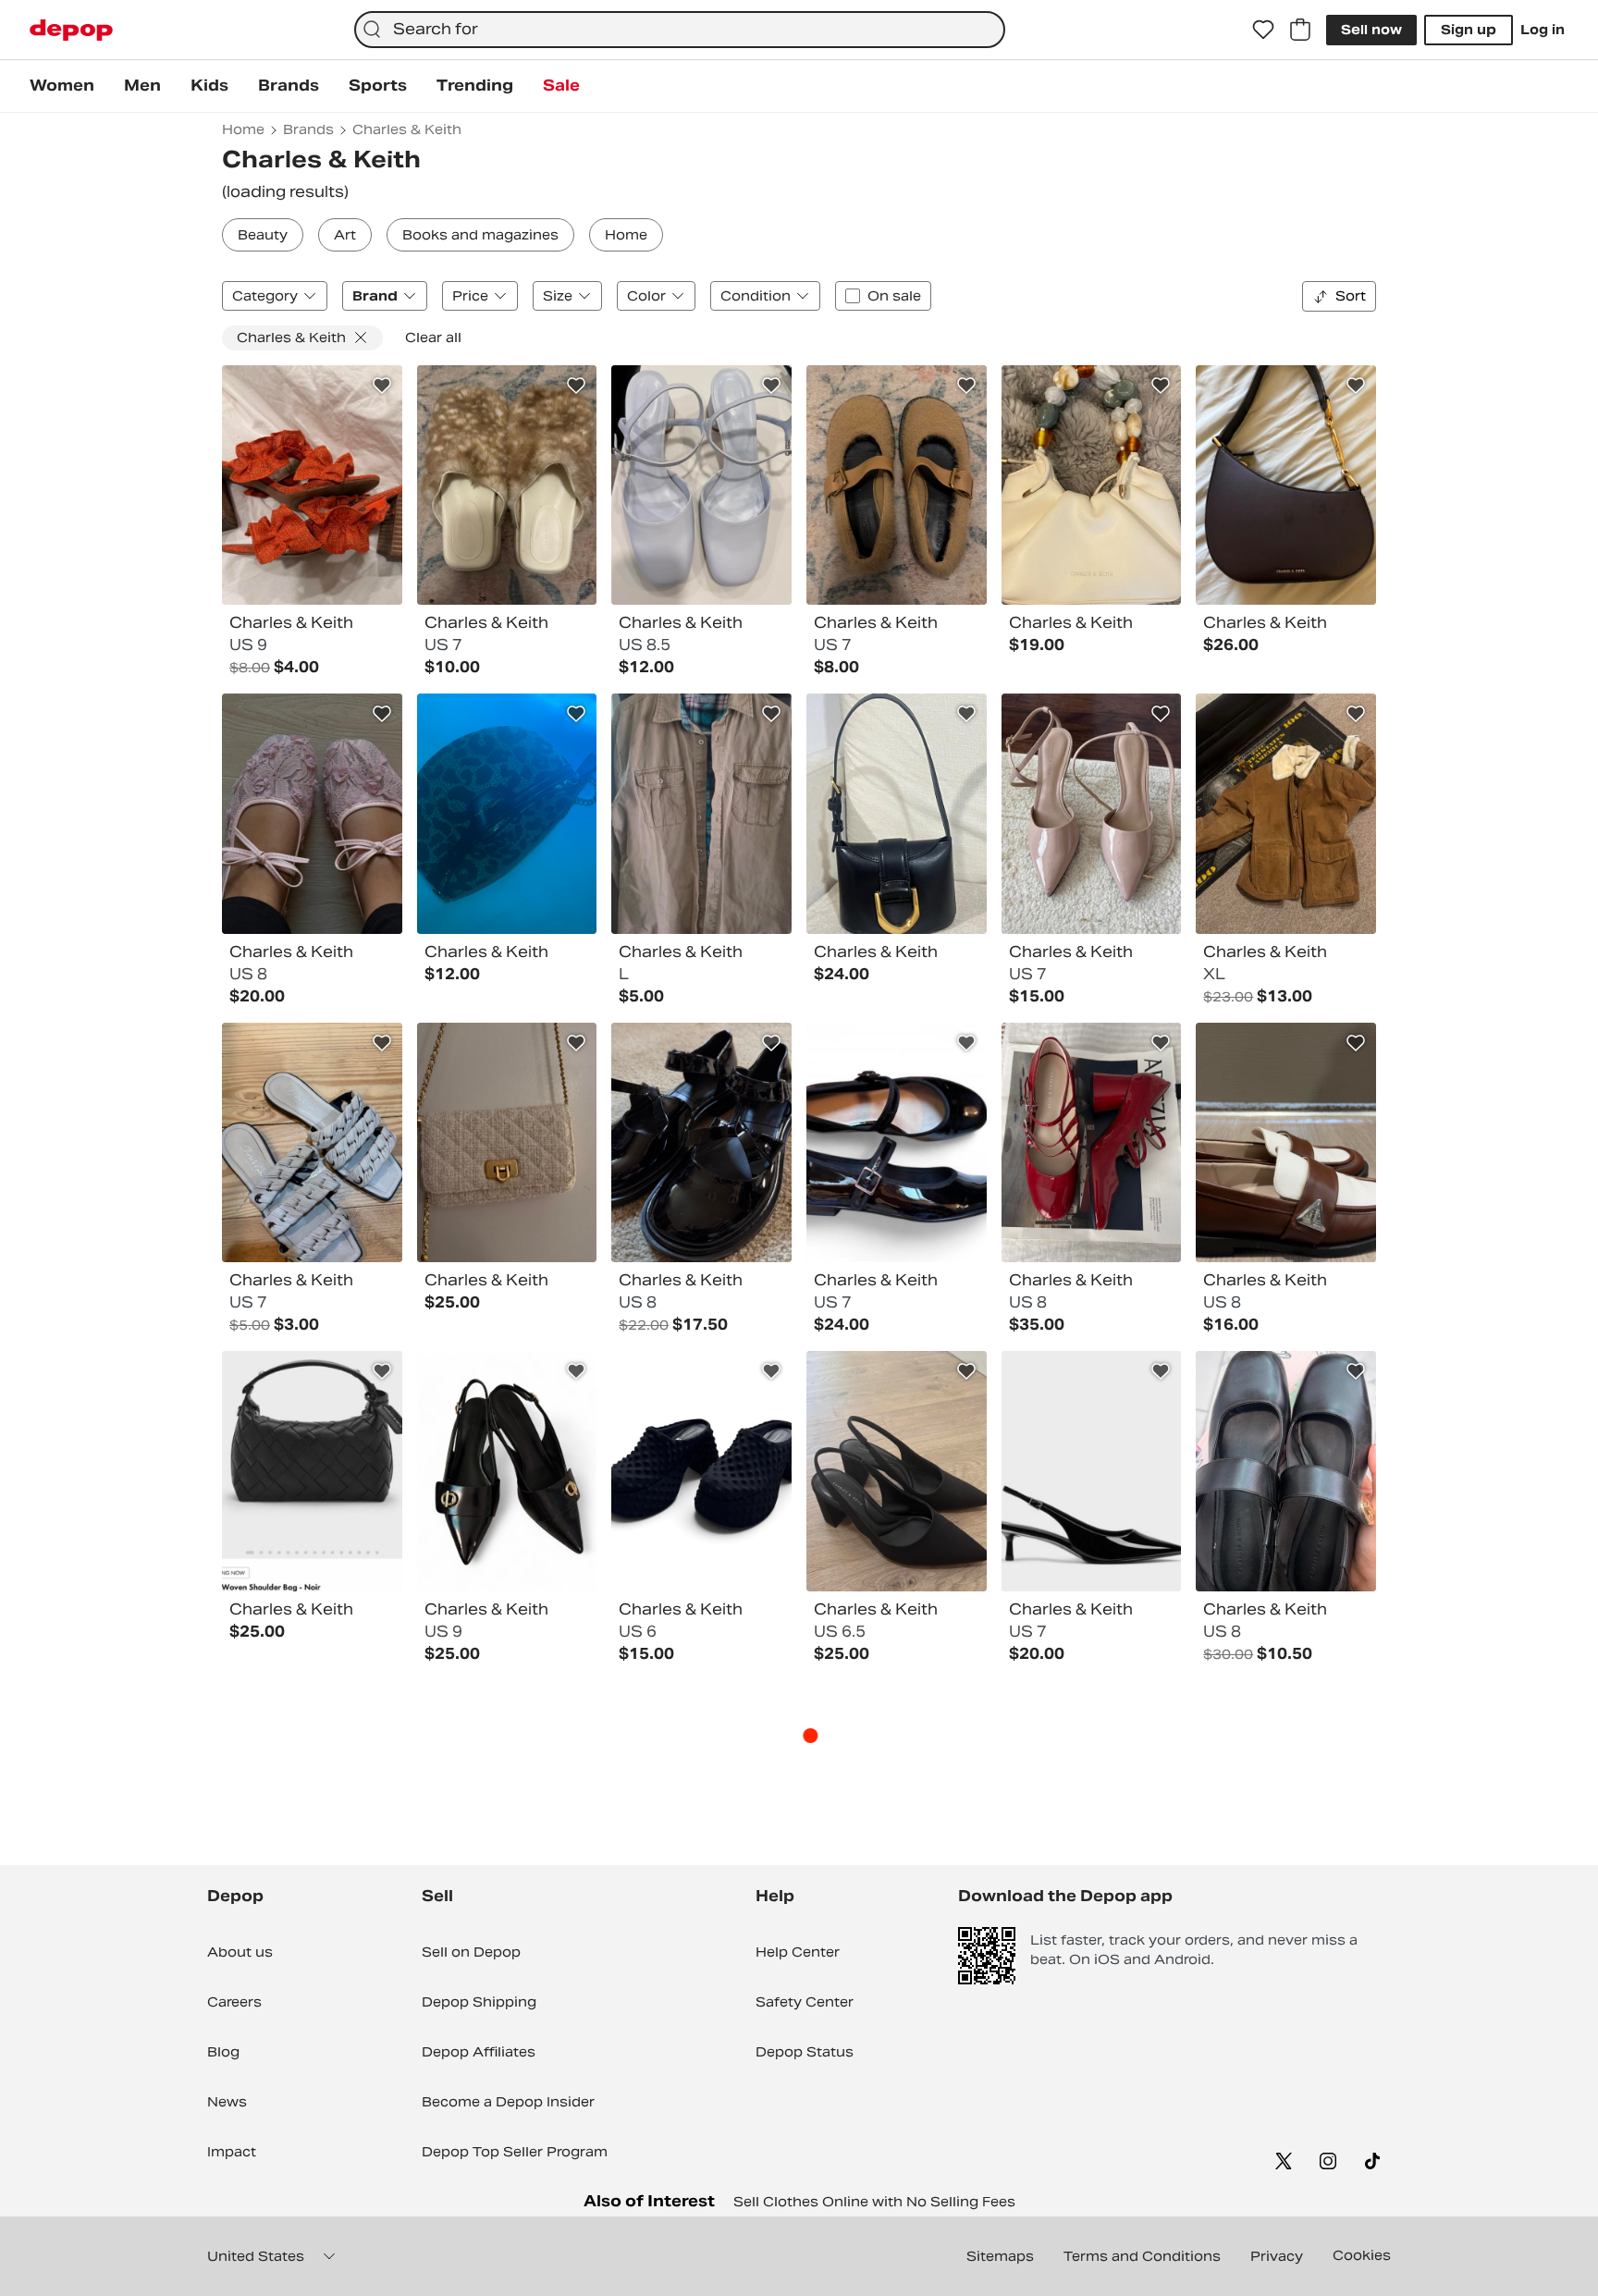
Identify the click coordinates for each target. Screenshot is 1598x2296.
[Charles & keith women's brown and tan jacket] (1286, 814)
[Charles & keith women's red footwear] (1092, 1143)
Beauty (263, 235)
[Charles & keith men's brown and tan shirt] (701, 814)
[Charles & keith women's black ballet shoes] (897, 1143)
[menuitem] (62, 86)
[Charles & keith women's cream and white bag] (507, 1143)
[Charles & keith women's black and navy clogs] (701, 1471)
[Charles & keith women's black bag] (897, 814)
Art (345, 235)
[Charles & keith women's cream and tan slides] (507, 485)
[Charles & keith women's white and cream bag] (1092, 485)
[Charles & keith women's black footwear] (701, 1143)
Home (626, 235)
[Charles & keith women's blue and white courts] (701, 485)
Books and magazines (480, 235)
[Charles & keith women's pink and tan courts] (1092, 814)
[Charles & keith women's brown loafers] (1286, 1143)
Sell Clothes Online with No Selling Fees (874, 2202)
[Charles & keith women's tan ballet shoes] (897, 485)
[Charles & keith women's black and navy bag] (1286, 485)
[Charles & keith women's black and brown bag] (507, 814)
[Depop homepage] (71, 30)
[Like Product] (382, 386)
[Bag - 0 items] (1300, 30)
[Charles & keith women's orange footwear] (312, 485)
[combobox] (680, 30)
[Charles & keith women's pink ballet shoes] (312, 814)
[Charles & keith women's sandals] (312, 1143)
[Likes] (1263, 30)
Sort (1351, 296)
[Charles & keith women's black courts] (507, 1471)
